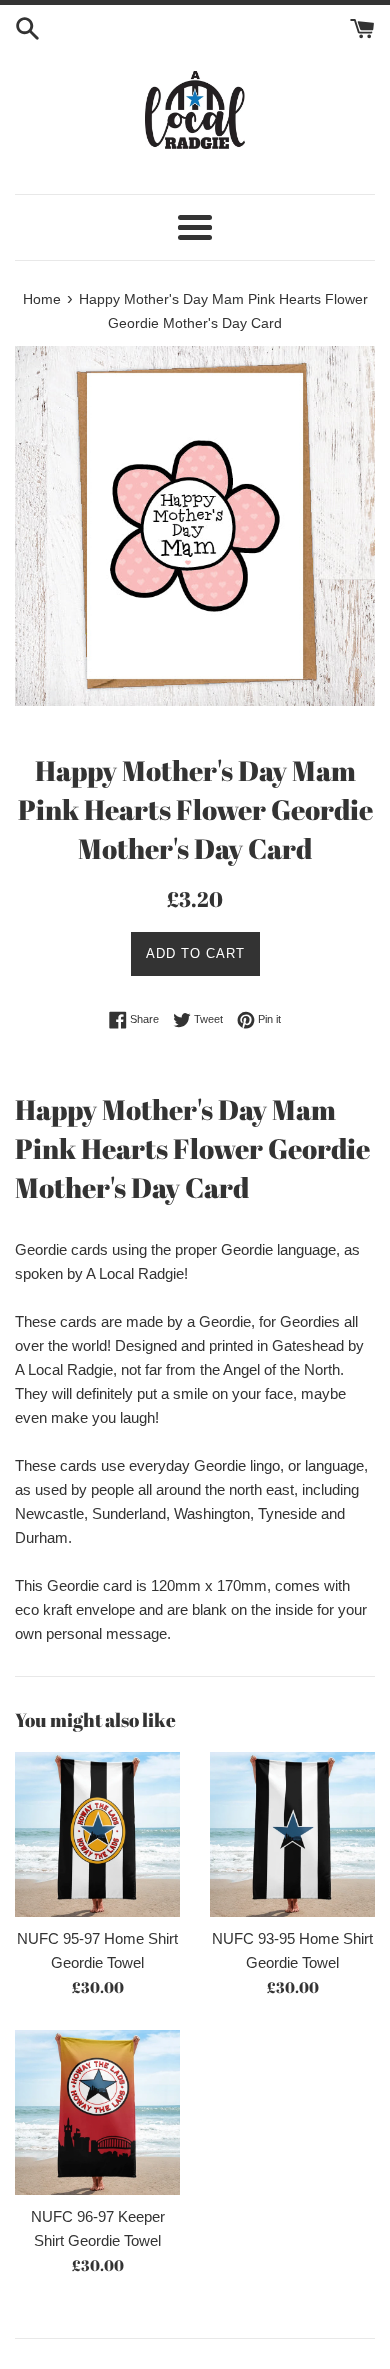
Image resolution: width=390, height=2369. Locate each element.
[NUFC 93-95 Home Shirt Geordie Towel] (292, 1834)
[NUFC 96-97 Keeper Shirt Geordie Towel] (97, 2112)
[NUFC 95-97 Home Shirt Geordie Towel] (97, 1834)
